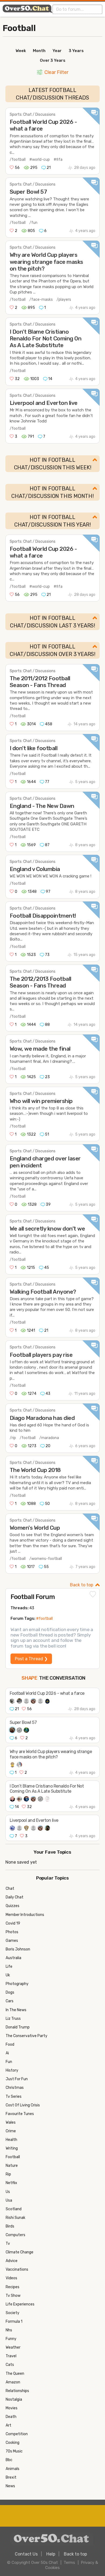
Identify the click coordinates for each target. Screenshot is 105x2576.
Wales (11, 2122)
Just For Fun (17, 2079)
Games (12, 1941)
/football (18, 160)
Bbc (9, 2460)
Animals (13, 2469)
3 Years (76, 51)
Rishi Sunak (15, 2218)
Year (57, 51)
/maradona (49, 1438)
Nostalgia (14, 2399)
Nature (12, 2166)
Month (39, 51)
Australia (13, 1958)
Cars (10, 2001)
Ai (7, 2053)
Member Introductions (25, 1915)
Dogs (10, 1992)
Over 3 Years (53, 60)
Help (51, 2554)
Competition (17, 2434)
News (10, 2486)
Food (10, 2044)
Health (11, 2140)
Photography (17, 1984)
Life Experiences (20, 2304)
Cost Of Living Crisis (23, 2105)
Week (21, 51)
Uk (8, 1975)
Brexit (11, 2477)
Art (8, 2425)
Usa (9, 2200)
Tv (8, 2244)
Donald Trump (18, 2027)
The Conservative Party (27, 2036)
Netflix (11, 2183)
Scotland (14, 2209)
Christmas (15, 2088)
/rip (13, 1438)
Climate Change (20, 2252)
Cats (10, 2365)
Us (8, 2192)
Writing (12, 2148)
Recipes (13, 2287)
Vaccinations (17, 2269)
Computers (15, 2235)
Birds (10, 2226)
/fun (33, 223)
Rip (8, 2174)
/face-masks (41, 300)
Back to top (82, 1585)
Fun (9, 2062)
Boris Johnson (18, 1949)
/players (64, 300)
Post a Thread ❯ (31, 1659)
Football (19, 28)
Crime (11, 2131)
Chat (10, 1889)
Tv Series (14, 2097)
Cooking (13, 2443)
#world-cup (40, 160)
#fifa (58, 160)
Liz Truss (13, 2019)
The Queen (15, 2374)
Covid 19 (13, 1923)
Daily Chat (15, 1897)
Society (13, 2313)
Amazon (13, 2382)
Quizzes (13, 1906)
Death (11, 2417)
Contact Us (26, 2554)
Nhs (9, 2330)
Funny (11, 2339)
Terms (69, 2563)
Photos (12, 1932)
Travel (11, 2356)
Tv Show (13, 2296)
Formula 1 (14, 2322)
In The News (16, 2010)
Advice (12, 2261)
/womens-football (46, 1559)
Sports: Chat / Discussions (33, 115)
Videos (11, 2278)
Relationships (17, 2391)
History (12, 2070)
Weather (13, 2347)
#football (44, 1619)
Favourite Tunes (20, 2114)
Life (9, 1967)
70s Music (14, 2451)
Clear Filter (56, 72)
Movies (12, 2408)
